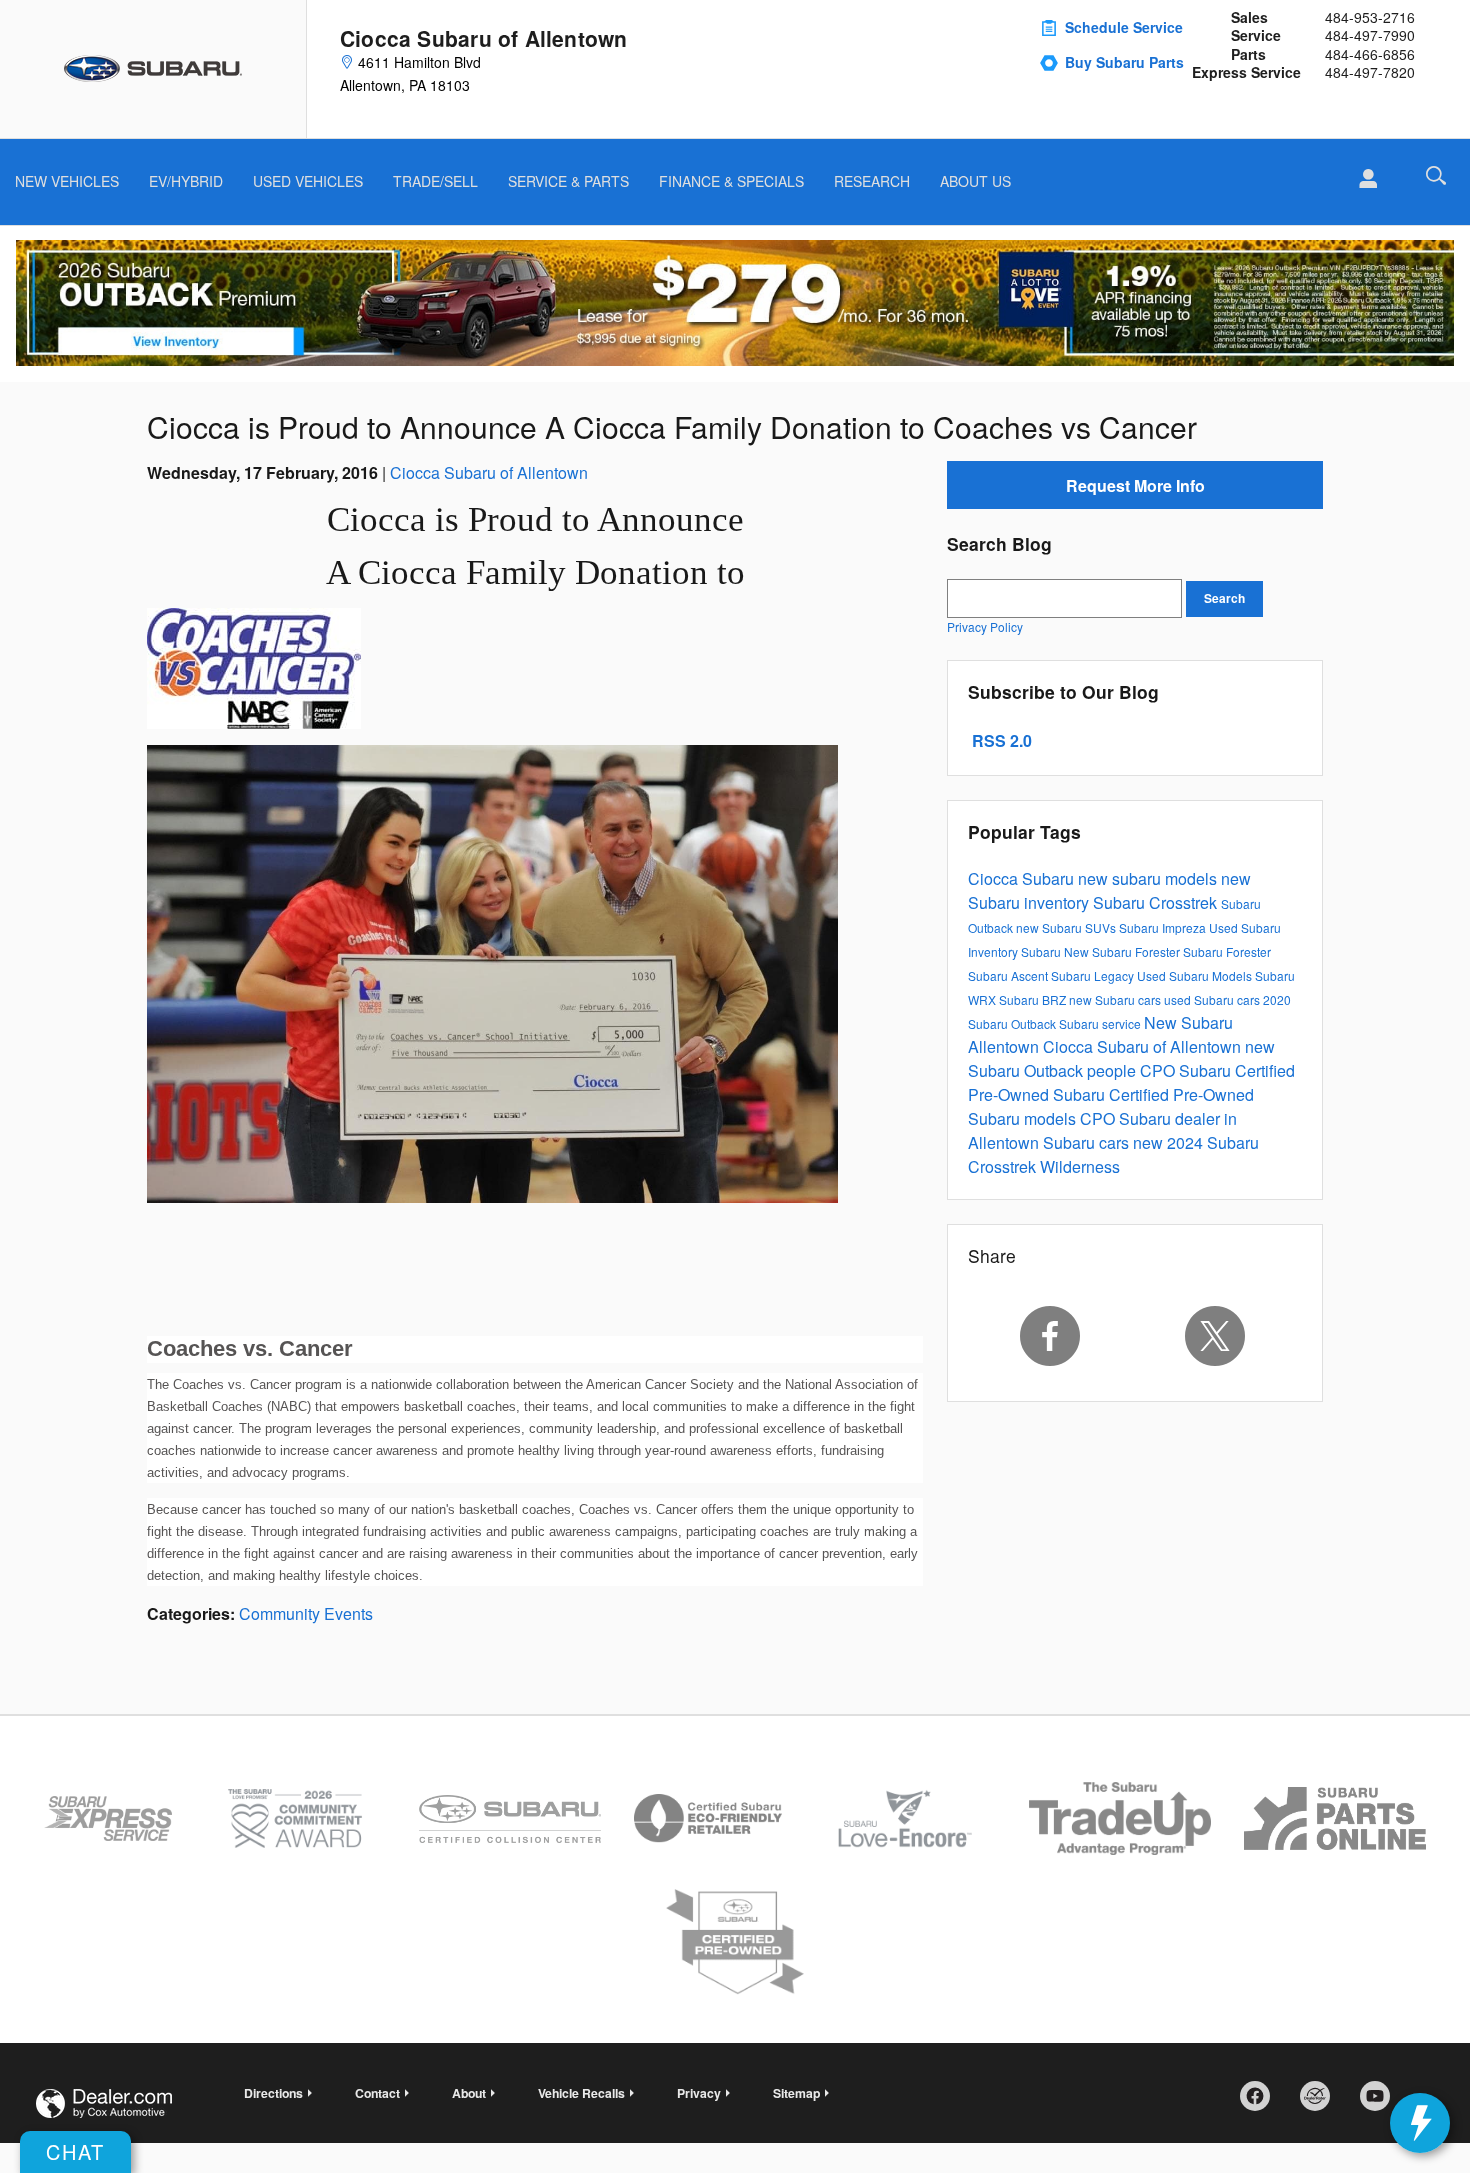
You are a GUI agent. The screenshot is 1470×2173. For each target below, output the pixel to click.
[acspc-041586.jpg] (254, 668)
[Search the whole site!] (1436, 175)
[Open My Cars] (1362, 179)
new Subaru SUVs (1067, 927)
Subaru (1042, 951)
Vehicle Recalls (581, 2093)
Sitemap (796, 2093)
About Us (975, 181)
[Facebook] (1050, 1336)
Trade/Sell (435, 181)
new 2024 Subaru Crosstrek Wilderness (1113, 1154)
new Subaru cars (1116, 999)
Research (872, 181)
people (1113, 1070)
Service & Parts (568, 181)
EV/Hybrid (186, 181)
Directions (273, 2093)
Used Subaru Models (1196, 975)
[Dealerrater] (1322, 2103)
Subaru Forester (1227, 951)
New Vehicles (67, 181)
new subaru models (1149, 878)
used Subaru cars (1213, 999)
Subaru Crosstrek (1157, 902)
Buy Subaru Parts (1124, 62)
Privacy (699, 2093)
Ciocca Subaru (1023, 878)
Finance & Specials (731, 181)
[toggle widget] (1420, 2123)
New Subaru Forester (1123, 951)
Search (1224, 598)
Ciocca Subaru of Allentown (489, 472)
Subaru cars (1088, 1142)
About (469, 2093)
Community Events (306, 1613)
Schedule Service (1124, 27)
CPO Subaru (1187, 1070)
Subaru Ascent (1009, 975)
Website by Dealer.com (104, 2103)
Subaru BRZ (1034, 999)
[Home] (153, 69)
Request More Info (1135, 485)
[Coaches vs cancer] (492, 974)
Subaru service (1101, 1023)
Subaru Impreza (1164, 927)
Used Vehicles (308, 181)
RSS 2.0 (1000, 740)
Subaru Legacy (1094, 975)
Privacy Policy (985, 626)
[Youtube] (1382, 2103)
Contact (377, 2093)
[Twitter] (1216, 1336)
